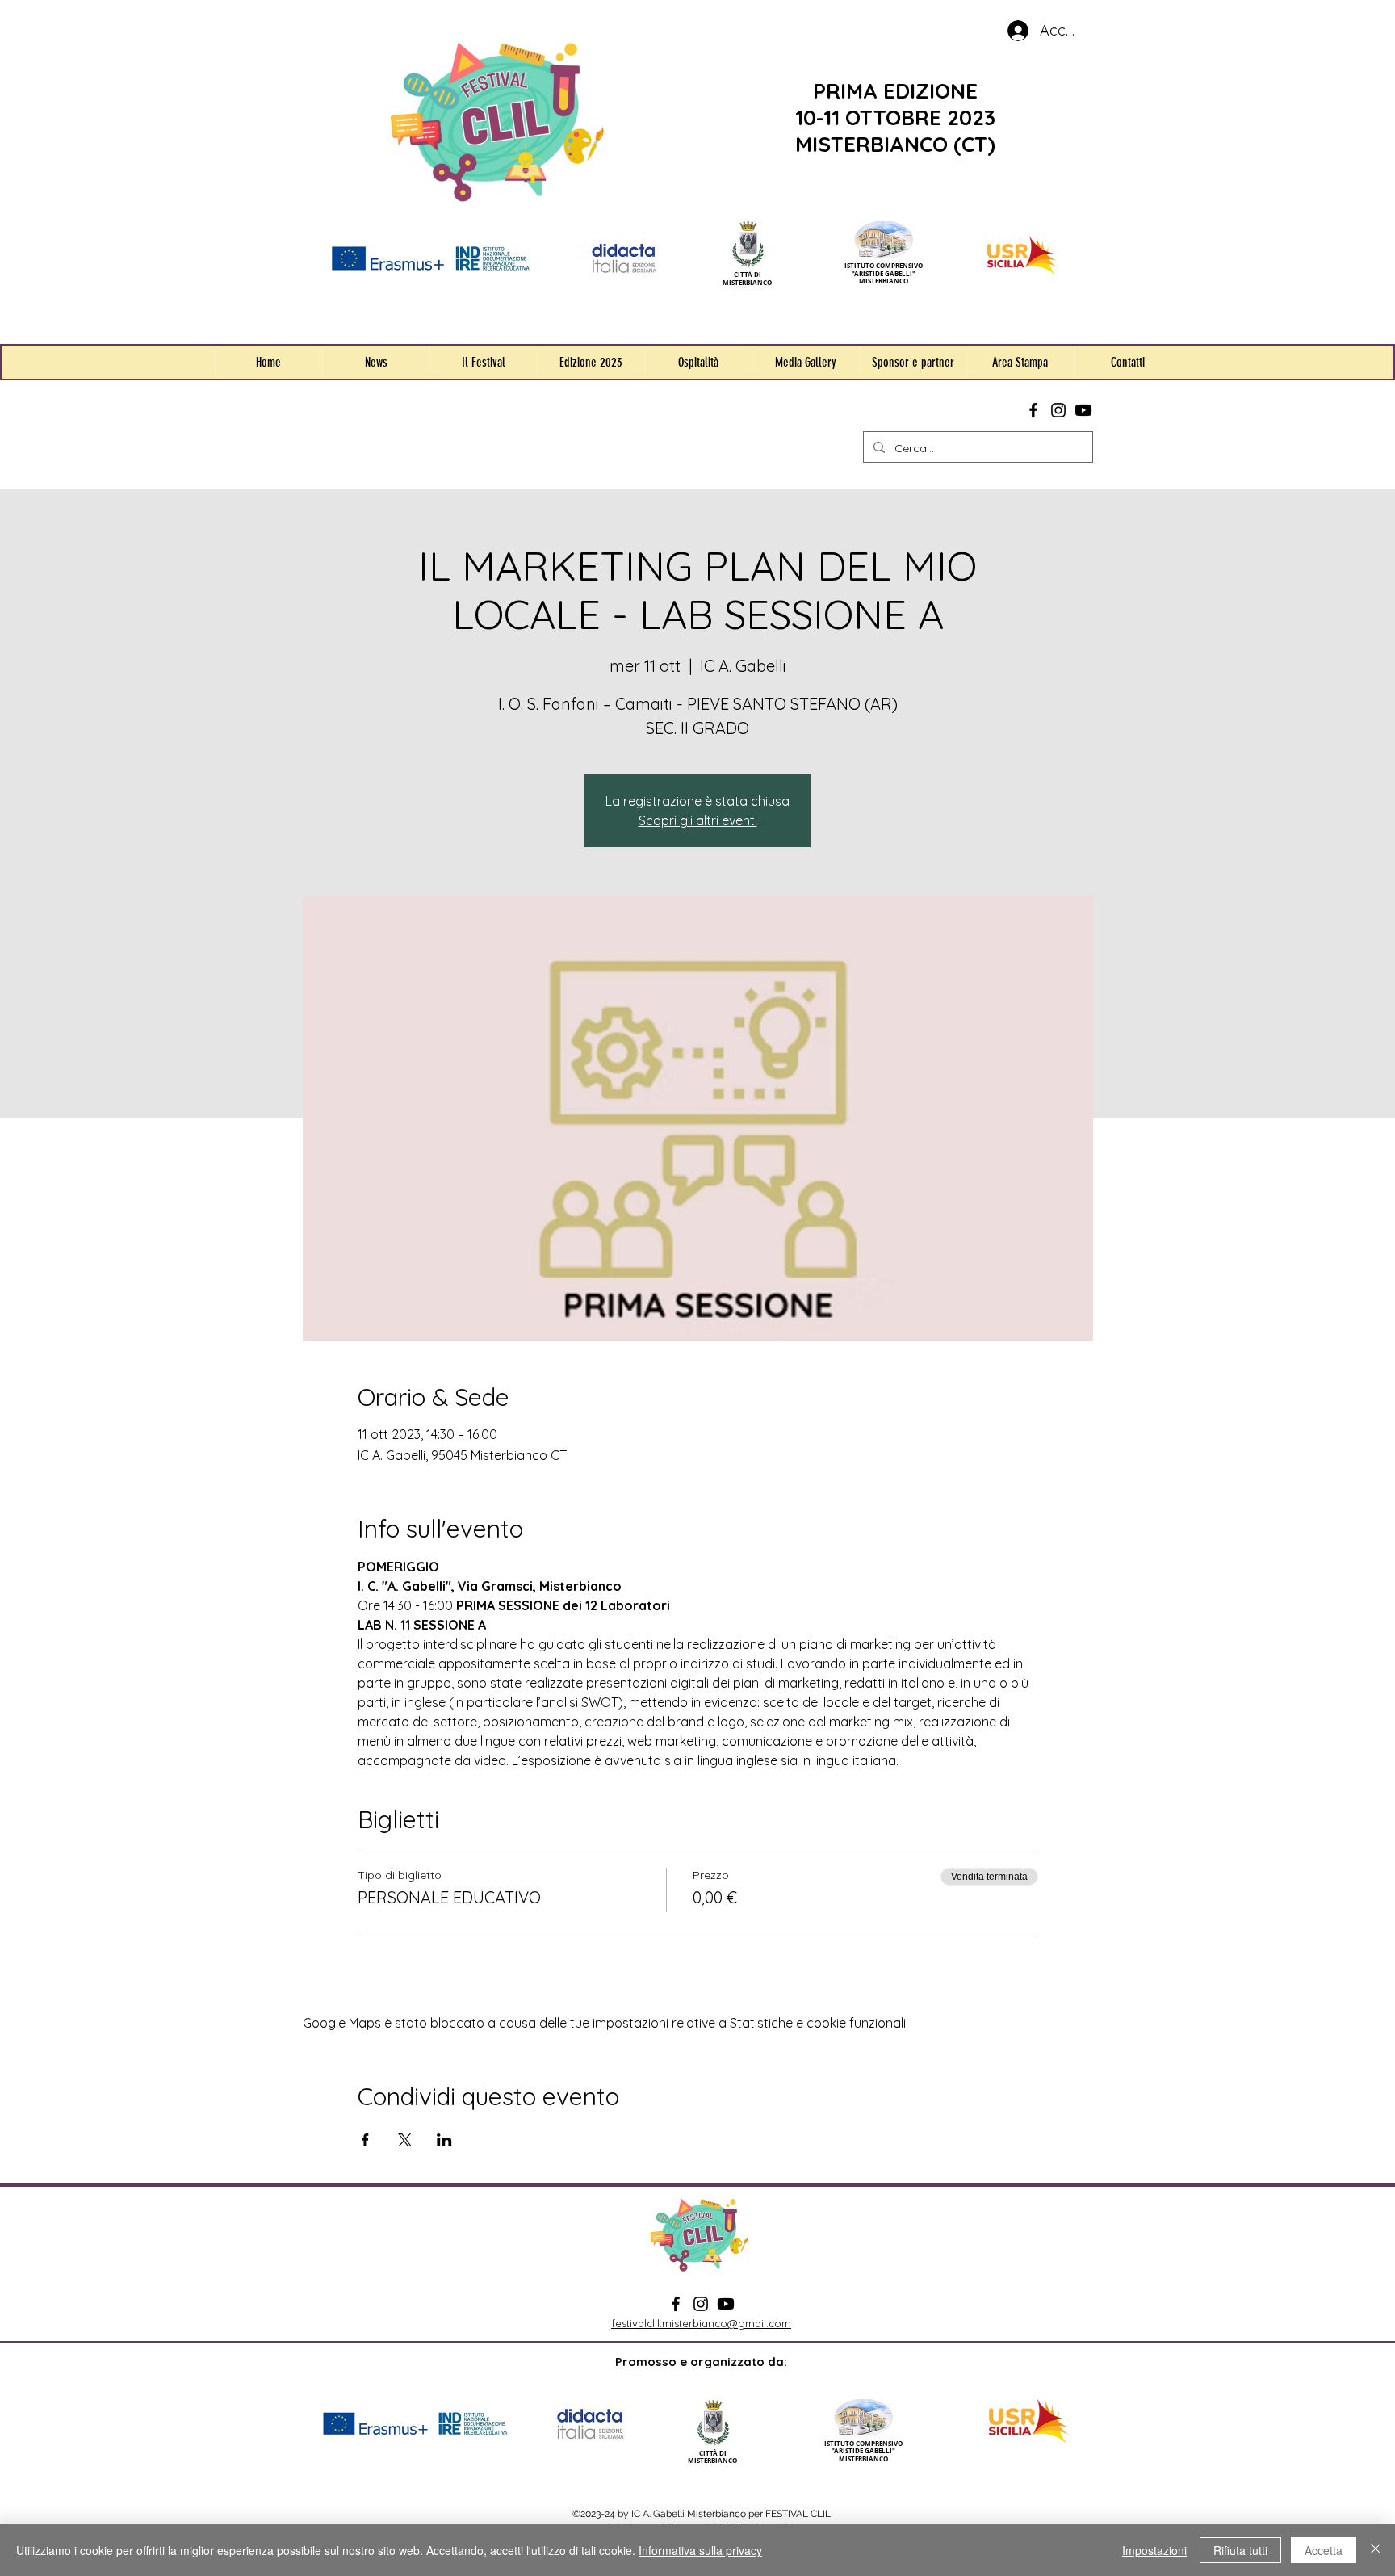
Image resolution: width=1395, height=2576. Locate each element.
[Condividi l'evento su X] (405, 2140)
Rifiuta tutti (1240, 2550)
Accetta (1324, 2550)
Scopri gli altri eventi (698, 820)
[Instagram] (1058, 410)
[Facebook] (1033, 410)
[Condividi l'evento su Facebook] (365, 2140)
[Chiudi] (1376, 2550)
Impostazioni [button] (1154, 2550)
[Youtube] (1083, 410)
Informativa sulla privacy (700, 2550)
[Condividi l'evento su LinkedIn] (444, 2140)
